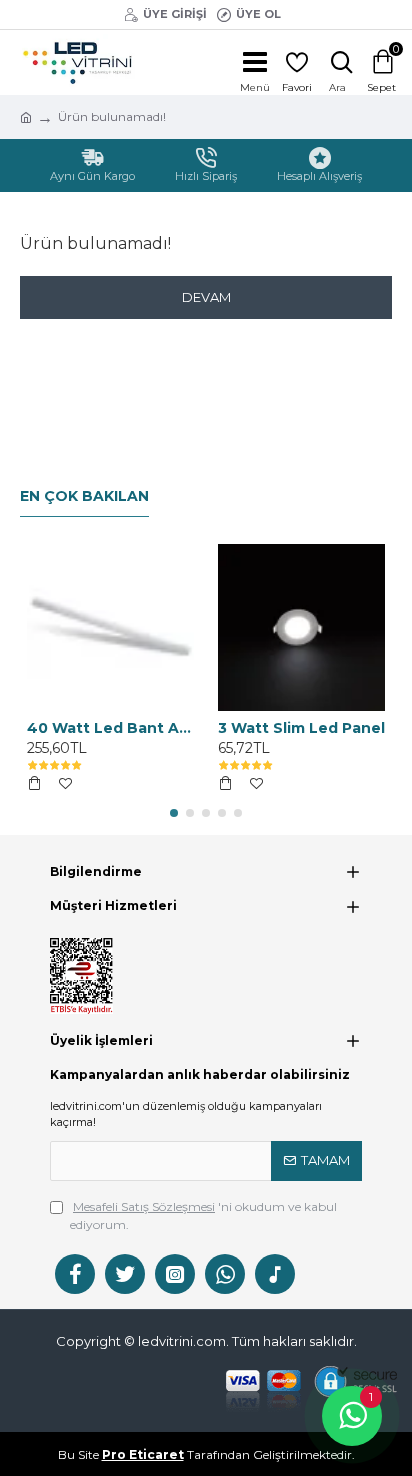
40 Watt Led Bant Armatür (110, 728)
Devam (206, 297)
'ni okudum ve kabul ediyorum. (203, 1215)
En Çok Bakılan (84, 496)
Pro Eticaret (143, 1454)
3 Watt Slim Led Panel (301, 728)
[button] (174, 813)
